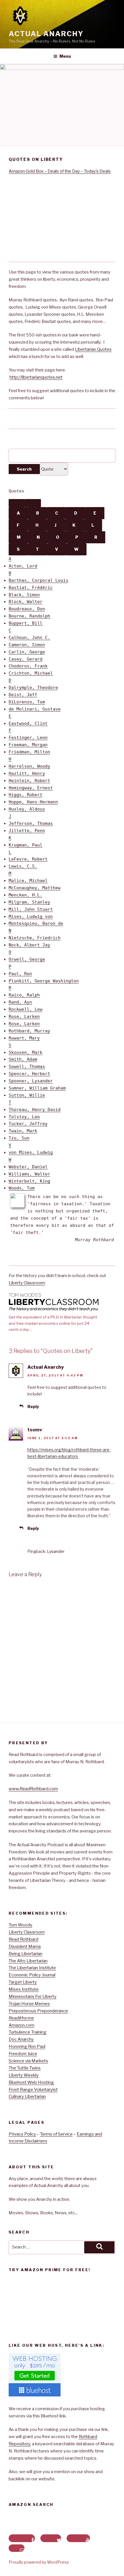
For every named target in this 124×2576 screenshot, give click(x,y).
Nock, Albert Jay (29, 945)
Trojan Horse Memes (29, 2004)
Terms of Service (56, 2134)
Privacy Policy (22, 2134)
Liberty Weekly (24, 2075)
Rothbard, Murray (29, 1031)
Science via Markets (28, 2061)
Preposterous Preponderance (38, 2011)
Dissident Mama (25, 1947)
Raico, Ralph (24, 995)
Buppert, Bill (26, 623)
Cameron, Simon (27, 645)
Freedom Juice (23, 2054)
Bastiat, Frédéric (31, 588)
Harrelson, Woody (29, 766)
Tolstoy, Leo (24, 1117)
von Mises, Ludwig (31, 1152)
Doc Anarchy (21, 2039)
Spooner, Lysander (31, 1081)
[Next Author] (33, 503)
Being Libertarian (26, 1954)
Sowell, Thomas (27, 1066)
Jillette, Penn (27, 831)
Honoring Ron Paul (27, 2046)
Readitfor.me (21, 2018)
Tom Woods (20, 1925)
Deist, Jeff (23, 695)
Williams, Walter (29, 1174)
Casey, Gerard (26, 659)
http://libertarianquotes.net (36, 377)
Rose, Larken (24, 1016)
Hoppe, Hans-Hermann (33, 802)
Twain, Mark (23, 1131)
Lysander (56, 1551)
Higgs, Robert (26, 795)
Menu (65, 56)
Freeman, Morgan (28, 745)
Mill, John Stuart (31, 909)
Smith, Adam (23, 1059)
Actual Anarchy (46, 34)
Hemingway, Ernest (31, 788)
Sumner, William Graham (37, 1088)
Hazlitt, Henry (27, 773)
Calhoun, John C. (29, 638)
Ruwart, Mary (24, 1038)
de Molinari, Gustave (35, 709)
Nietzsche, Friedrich (35, 938)
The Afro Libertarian (28, 1961)
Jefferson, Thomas (31, 823)
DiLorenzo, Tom (27, 702)
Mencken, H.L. (26, 895)
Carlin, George (27, 652)
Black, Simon (24, 595)
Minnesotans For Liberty (33, 1997)
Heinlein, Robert (29, 781)
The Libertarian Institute (32, 1968)
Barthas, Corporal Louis (38, 580)
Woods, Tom (22, 1188)
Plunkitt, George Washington (44, 981)
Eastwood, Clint (28, 723)
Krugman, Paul (26, 845)
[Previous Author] (17, 503)
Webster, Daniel (28, 1167)
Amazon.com (21, 2025)
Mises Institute (24, 1989)
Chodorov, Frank (28, 666)
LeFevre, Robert (28, 859)
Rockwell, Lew (26, 1009)
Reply (33, 1407)
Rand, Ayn (20, 1002)
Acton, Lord (23, 566)
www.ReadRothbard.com (33, 1789)
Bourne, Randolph (29, 616)
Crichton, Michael (31, 673)
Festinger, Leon (28, 738)
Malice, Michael (28, 881)
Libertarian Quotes (93, 349)
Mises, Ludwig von (31, 917)
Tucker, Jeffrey (28, 1124)
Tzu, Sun (19, 1138)
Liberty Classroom (27, 1283)
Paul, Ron (20, 974)
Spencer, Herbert (29, 1074)
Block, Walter (26, 602)
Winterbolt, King (29, 1181)
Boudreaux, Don (27, 609)
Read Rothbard (24, 1939)
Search (24, 469)
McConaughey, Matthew (35, 888)
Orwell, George (27, 959)
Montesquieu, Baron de (36, 923)
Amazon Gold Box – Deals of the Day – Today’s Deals (60, 171)
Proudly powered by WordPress (39, 2562)
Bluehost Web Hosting (31, 2082)
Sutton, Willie (27, 1095)
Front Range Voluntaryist (33, 2090)
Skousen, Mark (26, 1052)
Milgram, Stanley (29, 902)
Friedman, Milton (29, 752)
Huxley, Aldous (27, 809)
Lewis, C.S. (23, 866)
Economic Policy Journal (32, 1975)
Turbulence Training (28, 2032)
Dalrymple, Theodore (33, 688)
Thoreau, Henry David (35, 1110)
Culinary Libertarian (27, 2096)
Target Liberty (23, 1982)
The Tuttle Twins (25, 2068)
